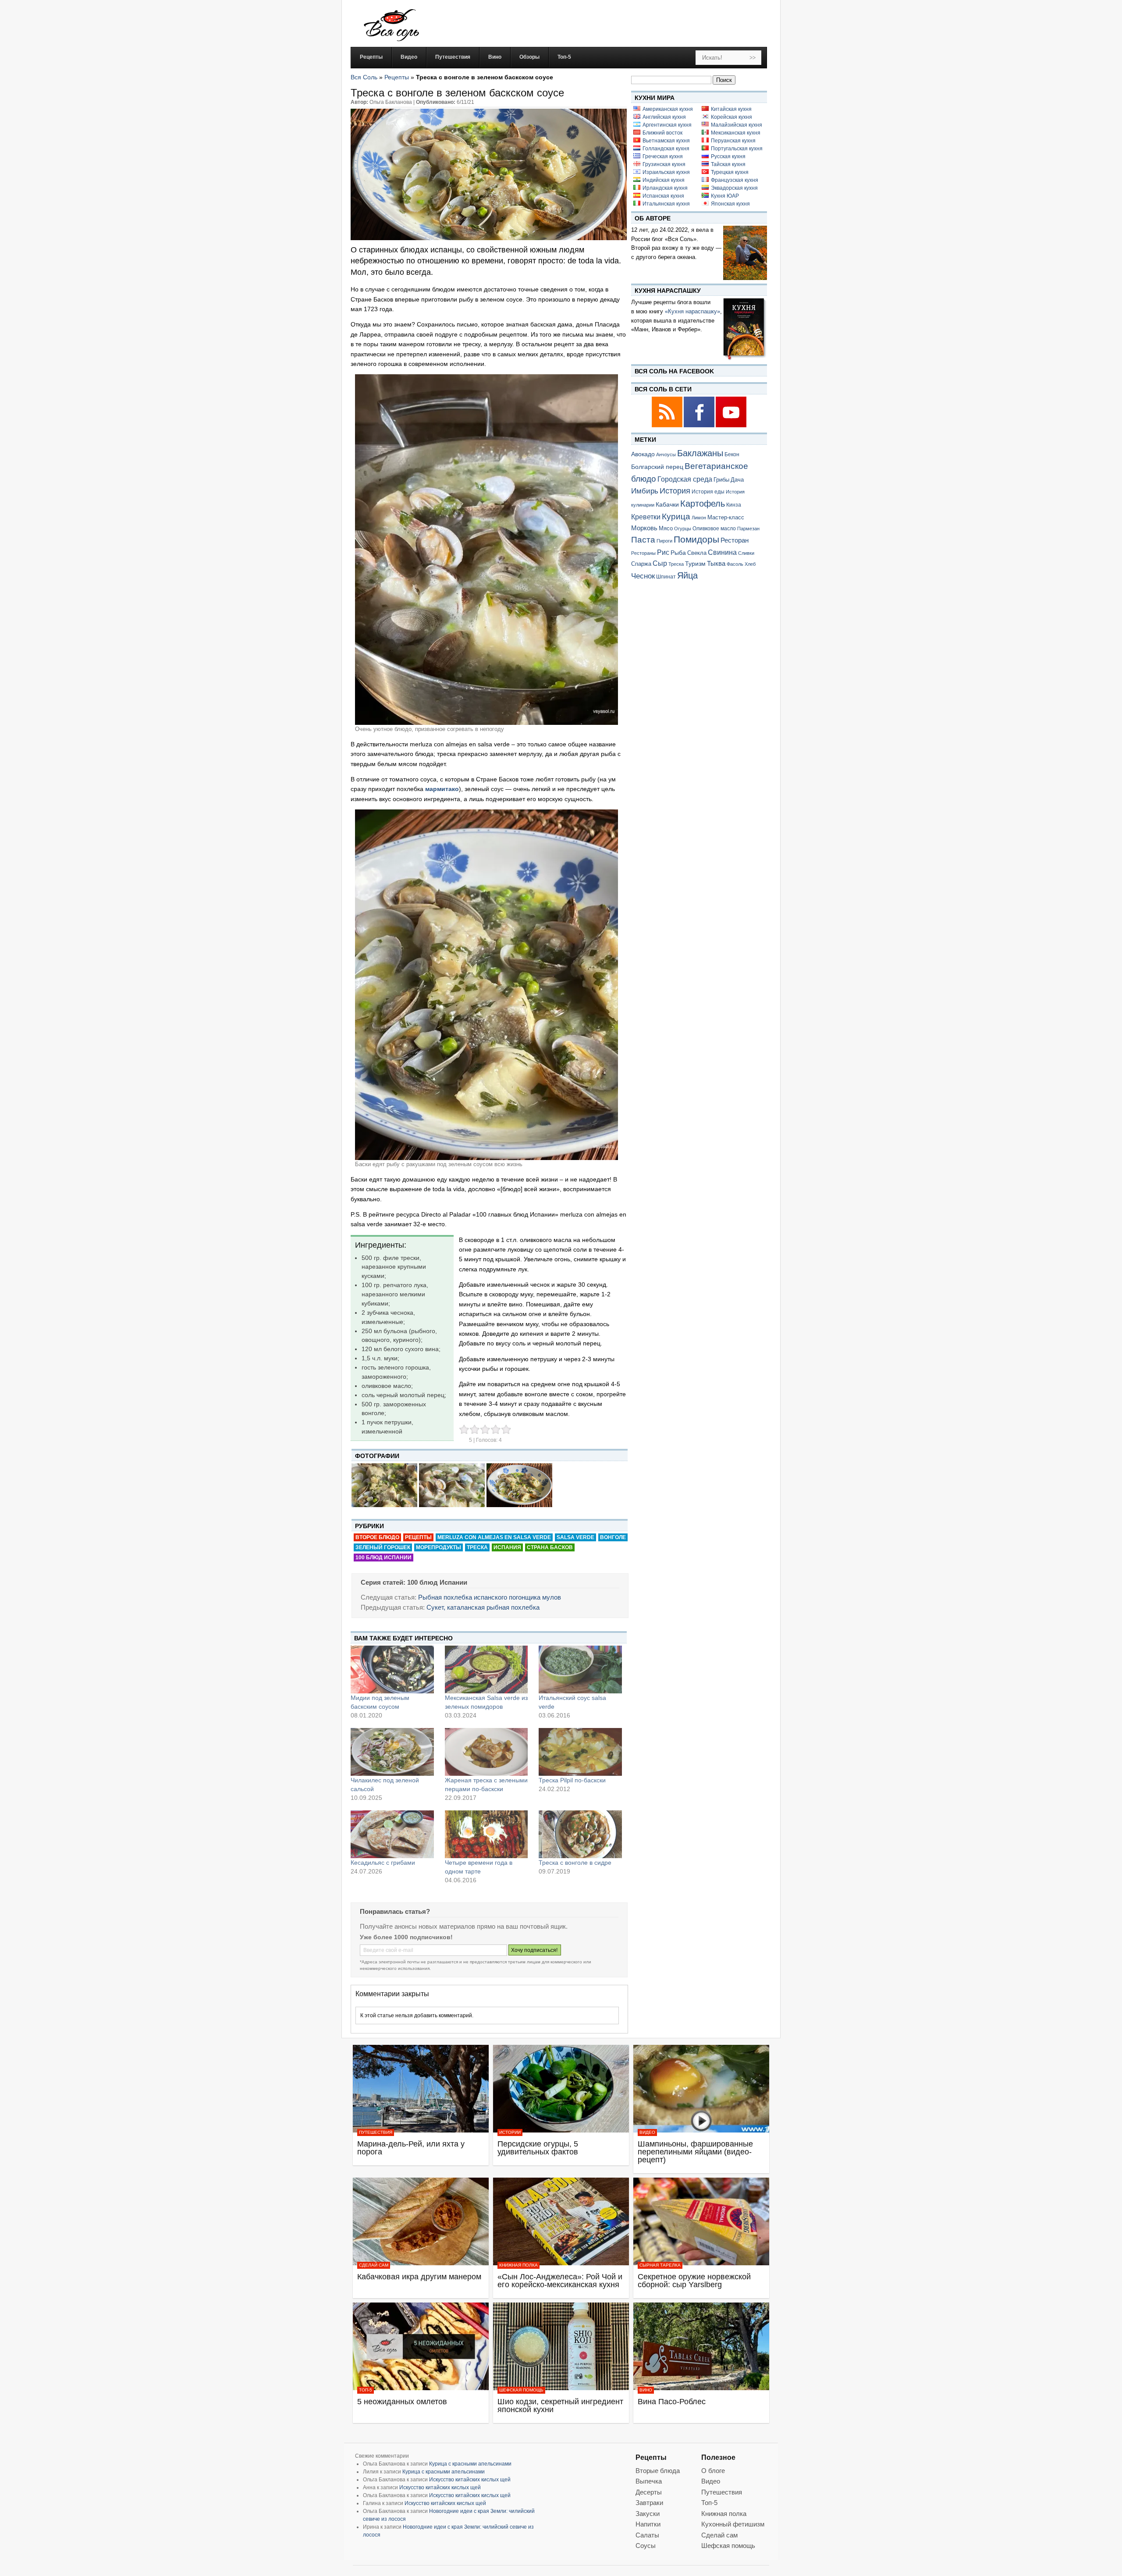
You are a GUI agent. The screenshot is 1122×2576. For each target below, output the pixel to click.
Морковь (644, 528)
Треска (477, 1547)
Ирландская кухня (665, 188)
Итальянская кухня (666, 204)
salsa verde (575, 1537)
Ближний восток (662, 133)
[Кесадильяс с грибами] (392, 1834)
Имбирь (645, 491)
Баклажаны (700, 453)
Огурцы (683, 529)
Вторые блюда (658, 2471)
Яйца (687, 575)
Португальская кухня (737, 149)
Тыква (716, 564)
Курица (676, 516)
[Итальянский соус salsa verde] (580, 1669)
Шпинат (666, 577)
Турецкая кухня (730, 172)
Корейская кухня (731, 117)
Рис (663, 552)
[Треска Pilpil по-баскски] (580, 1752)
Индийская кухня (664, 180)
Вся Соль (364, 77)
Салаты (647, 2535)
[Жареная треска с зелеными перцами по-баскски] (486, 1752)
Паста (643, 540)
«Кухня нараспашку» (692, 311)
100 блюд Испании (383, 1558)
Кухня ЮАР (725, 196)
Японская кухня (730, 204)
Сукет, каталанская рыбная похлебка (483, 1607)
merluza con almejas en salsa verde (494, 1537)
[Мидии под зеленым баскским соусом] (392, 1669)
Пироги (664, 541)
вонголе (613, 1537)
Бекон (732, 454)
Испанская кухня (663, 196)
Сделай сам (374, 2265)
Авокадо (643, 454)
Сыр (660, 563)
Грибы (721, 480)
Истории (510, 2132)
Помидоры (696, 539)
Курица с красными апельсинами (470, 2464)
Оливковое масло (714, 529)
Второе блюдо (377, 1537)
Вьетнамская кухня (666, 141)
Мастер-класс (726, 518)
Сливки (746, 553)
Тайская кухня (728, 164)
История (675, 491)
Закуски (648, 2514)
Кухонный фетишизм (733, 2524)
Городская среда (685, 479)
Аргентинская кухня (667, 125)
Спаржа (641, 564)
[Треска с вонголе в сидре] (580, 1834)
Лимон (699, 518)
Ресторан (735, 540)
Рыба (678, 553)
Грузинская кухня (664, 164)
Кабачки (667, 504)
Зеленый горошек (383, 1547)
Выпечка (649, 2481)
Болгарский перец (657, 467)
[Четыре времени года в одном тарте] (486, 1834)
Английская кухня (664, 117)
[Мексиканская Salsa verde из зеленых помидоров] (486, 1669)
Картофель (703, 504)
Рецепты (397, 77)
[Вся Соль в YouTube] (731, 426)
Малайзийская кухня (737, 125)
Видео (647, 2132)
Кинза (734, 505)
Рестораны (643, 553)
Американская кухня (668, 109)
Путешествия (376, 2132)
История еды (708, 492)
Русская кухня (728, 156)
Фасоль (735, 564)
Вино (646, 2390)
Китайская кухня (731, 109)
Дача (737, 480)
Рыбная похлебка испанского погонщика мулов (490, 1597)
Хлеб (750, 564)
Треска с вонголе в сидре (575, 1863)
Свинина (722, 552)
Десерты (649, 2492)
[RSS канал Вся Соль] (668, 426)
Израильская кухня (666, 172)
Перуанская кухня (733, 141)
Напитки (648, 2524)
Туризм (695, 564)
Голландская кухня (666, 149)
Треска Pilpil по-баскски (572, 1780)
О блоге (713, 2471)
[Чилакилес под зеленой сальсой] (392, 1752)
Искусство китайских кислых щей (470, 2480)
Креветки (646, 517)
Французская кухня (735, 180)
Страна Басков (550, 1547)
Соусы (646, 2546)
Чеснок (643, 576)
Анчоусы (666, 454)
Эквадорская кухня (734, 188)
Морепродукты (439, 1547)
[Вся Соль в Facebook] (700, 426)
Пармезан (748, 529)
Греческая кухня (663, 156)
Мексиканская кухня (736, 133)
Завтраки (649, 2503)
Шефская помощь (521, 2390)
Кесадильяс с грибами (383, 1863)
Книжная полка (518, 2265)
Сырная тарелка (660, 2265)
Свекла (697, 553)
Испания (507, 1547)
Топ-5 (366, 2390)
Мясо (666, 528)
